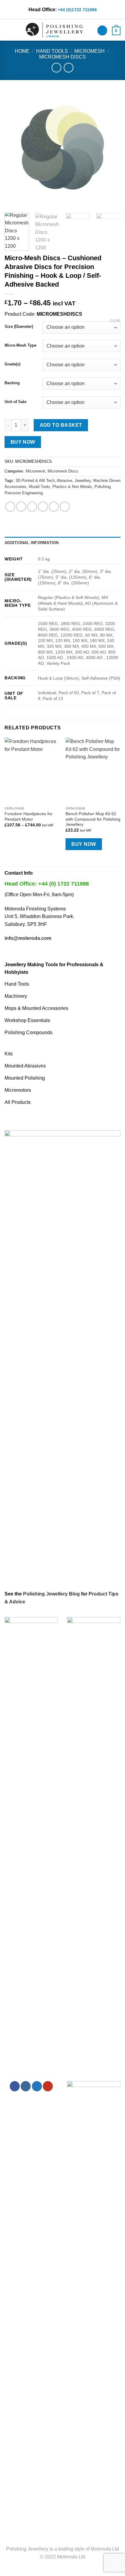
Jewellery (83, 481)
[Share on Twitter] (32, 507)
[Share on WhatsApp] (10, 507)
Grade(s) (12, 364)
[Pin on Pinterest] (54, 507)
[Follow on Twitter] (37, 2086)
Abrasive (64, 481)
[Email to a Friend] (43, 507)
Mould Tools (39, 487)
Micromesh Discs (62, 57)
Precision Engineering (24, 493)
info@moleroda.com (28, 938)
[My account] (102, 30)
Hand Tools (52, 51)
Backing (12, 383)
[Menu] (8, 30)
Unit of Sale (15, 402)
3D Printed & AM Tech (35, 481)
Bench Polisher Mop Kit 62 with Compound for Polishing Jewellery (93, 819)
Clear (115, 321)
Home (22, 51)
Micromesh (90, 51)
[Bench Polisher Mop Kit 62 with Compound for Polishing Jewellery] (93, 770)
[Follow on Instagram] (26, 2086)
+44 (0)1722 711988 (77, 10)
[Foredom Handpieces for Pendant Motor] (32, 770)
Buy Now (23, 442)
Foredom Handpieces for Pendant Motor (29, 817)
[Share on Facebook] (21, 507)
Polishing (102, 487)
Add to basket (61, 425)
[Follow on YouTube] (48, 2086)
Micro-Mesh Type (20, 345)
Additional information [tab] (32, 543)
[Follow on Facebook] (15, 2086)
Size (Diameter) (19, 327)
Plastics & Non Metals (72, 487)
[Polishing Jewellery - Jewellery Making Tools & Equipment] (54, 30)
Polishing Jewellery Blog (51, 1594)
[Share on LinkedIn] (65, 507)
